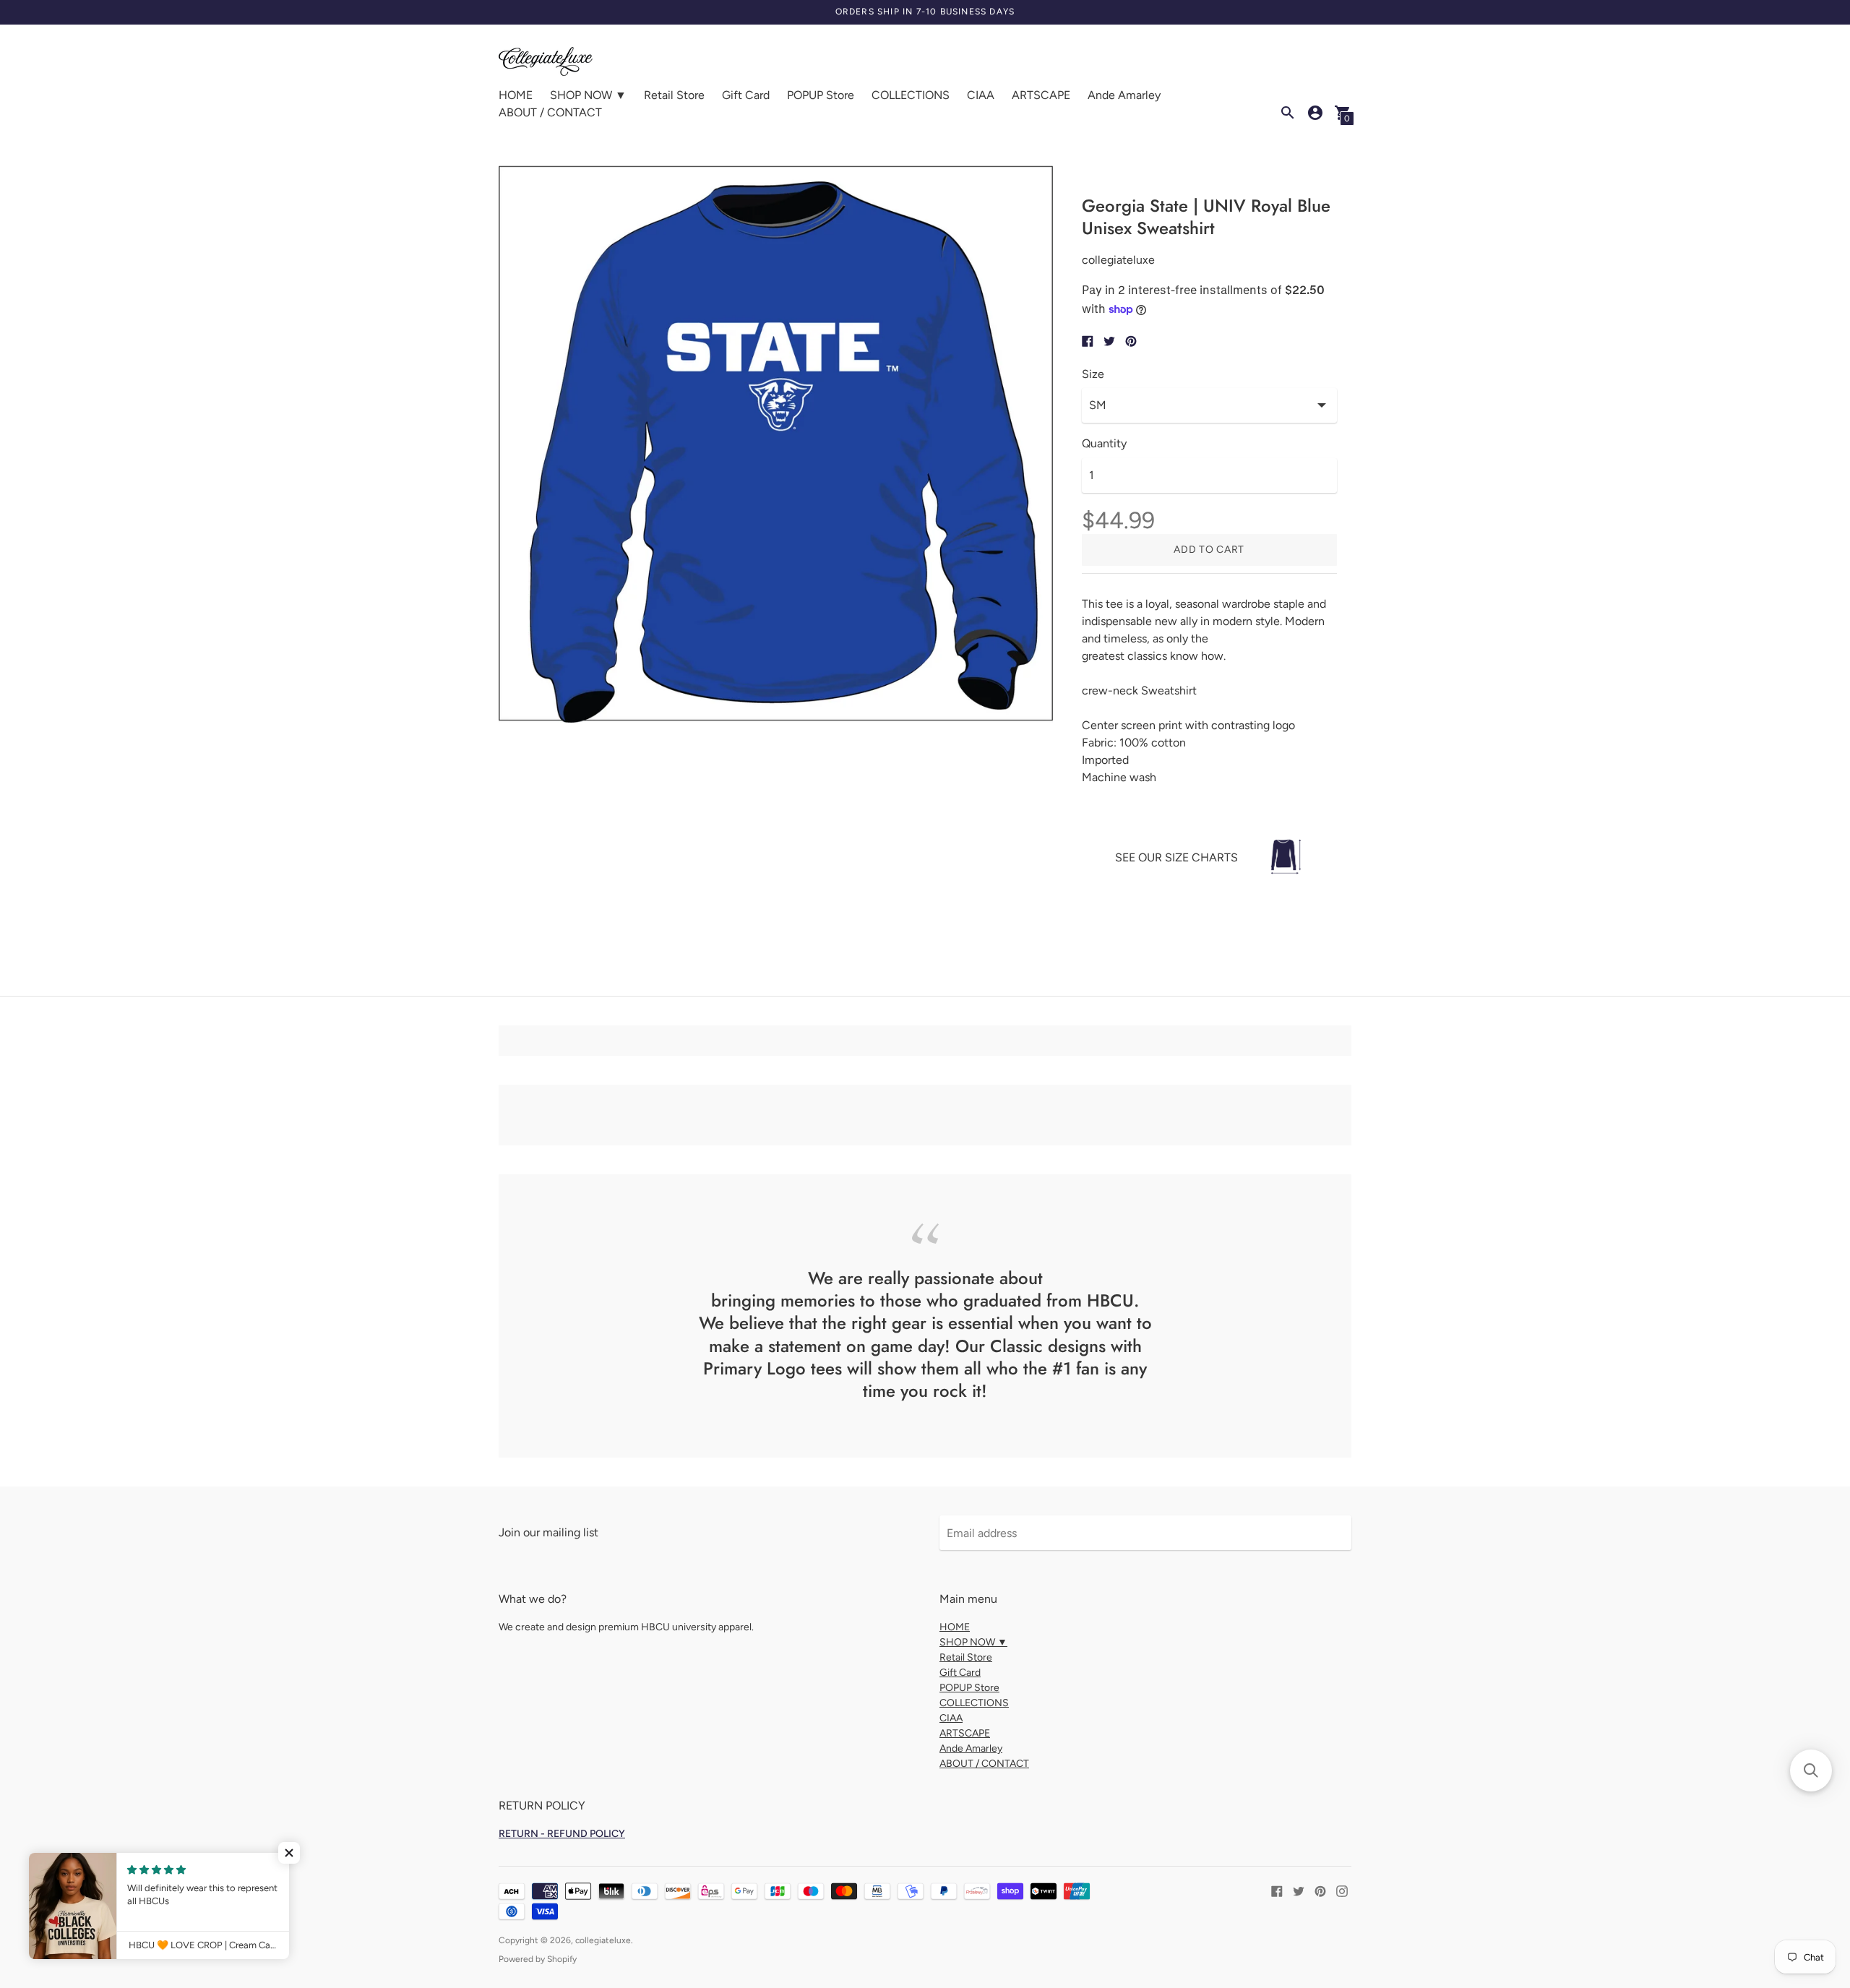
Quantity (1104, 444)
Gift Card (746, 95)
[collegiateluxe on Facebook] (1277, 1890)
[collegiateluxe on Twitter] (1299, 1890)
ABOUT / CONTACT (550, 112)
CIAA (981, 95)
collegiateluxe (603, 1940)
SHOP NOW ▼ (588, 95)
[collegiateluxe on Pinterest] (1320, 1890)
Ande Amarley (1124, 95)
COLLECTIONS (911, 95)
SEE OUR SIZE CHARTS (1176, 857)
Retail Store (674, 95)
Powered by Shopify (538, 1959)
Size (1093, 374)
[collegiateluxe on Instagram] (1342, 1890)
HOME (516, 95)
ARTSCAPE (1041, 95)
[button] (289, 1853)
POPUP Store (821, 95)
